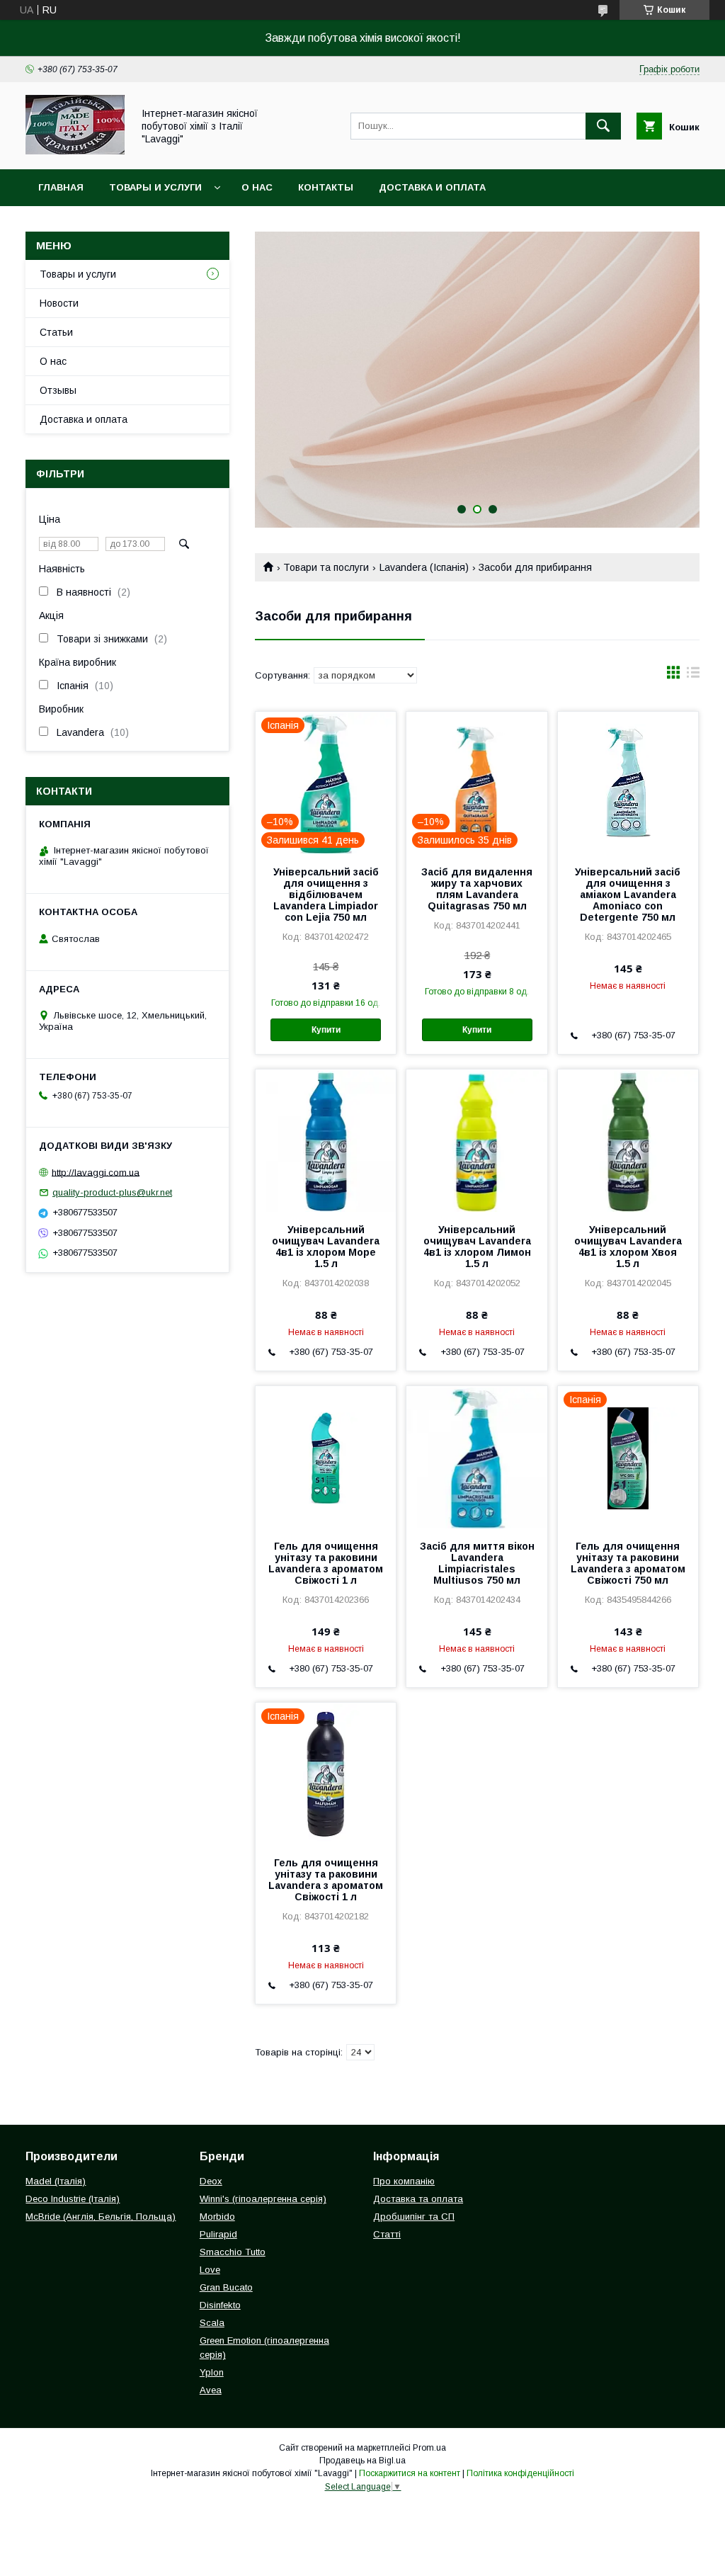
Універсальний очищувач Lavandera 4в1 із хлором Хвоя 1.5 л (628, 1247)
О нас (257, 187)
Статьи (56, 332)
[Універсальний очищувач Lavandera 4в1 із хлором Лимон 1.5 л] (476, 1140)
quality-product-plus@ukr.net (112, 1192)
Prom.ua (429, 2448)
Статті (387, 2234)
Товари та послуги (326, 567)
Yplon (212, 2372)
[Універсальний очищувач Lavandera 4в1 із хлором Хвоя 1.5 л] (628, 1140)
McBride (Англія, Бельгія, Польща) (101, 2217)
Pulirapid (218, 2234)
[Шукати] (603, 126)
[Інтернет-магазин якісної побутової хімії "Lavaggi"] (75, 151)
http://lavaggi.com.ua (96, 1172)
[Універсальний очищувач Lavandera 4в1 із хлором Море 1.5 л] (326, 1140)
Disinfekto (220, 2305)
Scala (212, 2323)
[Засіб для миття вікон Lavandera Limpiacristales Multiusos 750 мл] (476, 1457)
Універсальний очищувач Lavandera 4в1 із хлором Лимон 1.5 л (477, 1247)
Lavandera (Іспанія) (424, 567)
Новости (59, 303)
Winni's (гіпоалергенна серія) (263, 2199)
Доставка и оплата (432, 187)
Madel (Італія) (56, 2181)
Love (210, 2270)
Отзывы (58, 390)
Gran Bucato (226, 2287)
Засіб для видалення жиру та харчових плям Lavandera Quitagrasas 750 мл (477, 889)
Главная (61, 187)
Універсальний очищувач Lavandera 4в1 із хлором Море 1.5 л (326, 1247)
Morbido (217, 2217)
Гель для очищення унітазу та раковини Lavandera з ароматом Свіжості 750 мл (628, 1563)
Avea (211, 2390)
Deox (211, 2181)
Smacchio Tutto (233, 2252)
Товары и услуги (155, 187)
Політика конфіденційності (520, 2473)
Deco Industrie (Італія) (73, 2199)
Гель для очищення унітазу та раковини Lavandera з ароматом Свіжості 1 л (326, 1563)
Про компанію (404, 2181)
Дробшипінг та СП (414, 2217)
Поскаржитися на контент (410, 2473)
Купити (326, 1030)
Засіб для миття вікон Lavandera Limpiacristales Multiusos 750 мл (477, 1563)
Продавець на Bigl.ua (362, 2461)
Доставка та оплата (418, 2199)
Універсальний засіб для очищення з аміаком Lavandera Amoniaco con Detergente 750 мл (628, 895)
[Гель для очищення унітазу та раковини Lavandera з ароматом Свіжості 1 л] (326, 1457)
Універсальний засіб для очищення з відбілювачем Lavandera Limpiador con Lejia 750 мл (326, 895)
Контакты (326, 187)
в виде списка (693, 676)
